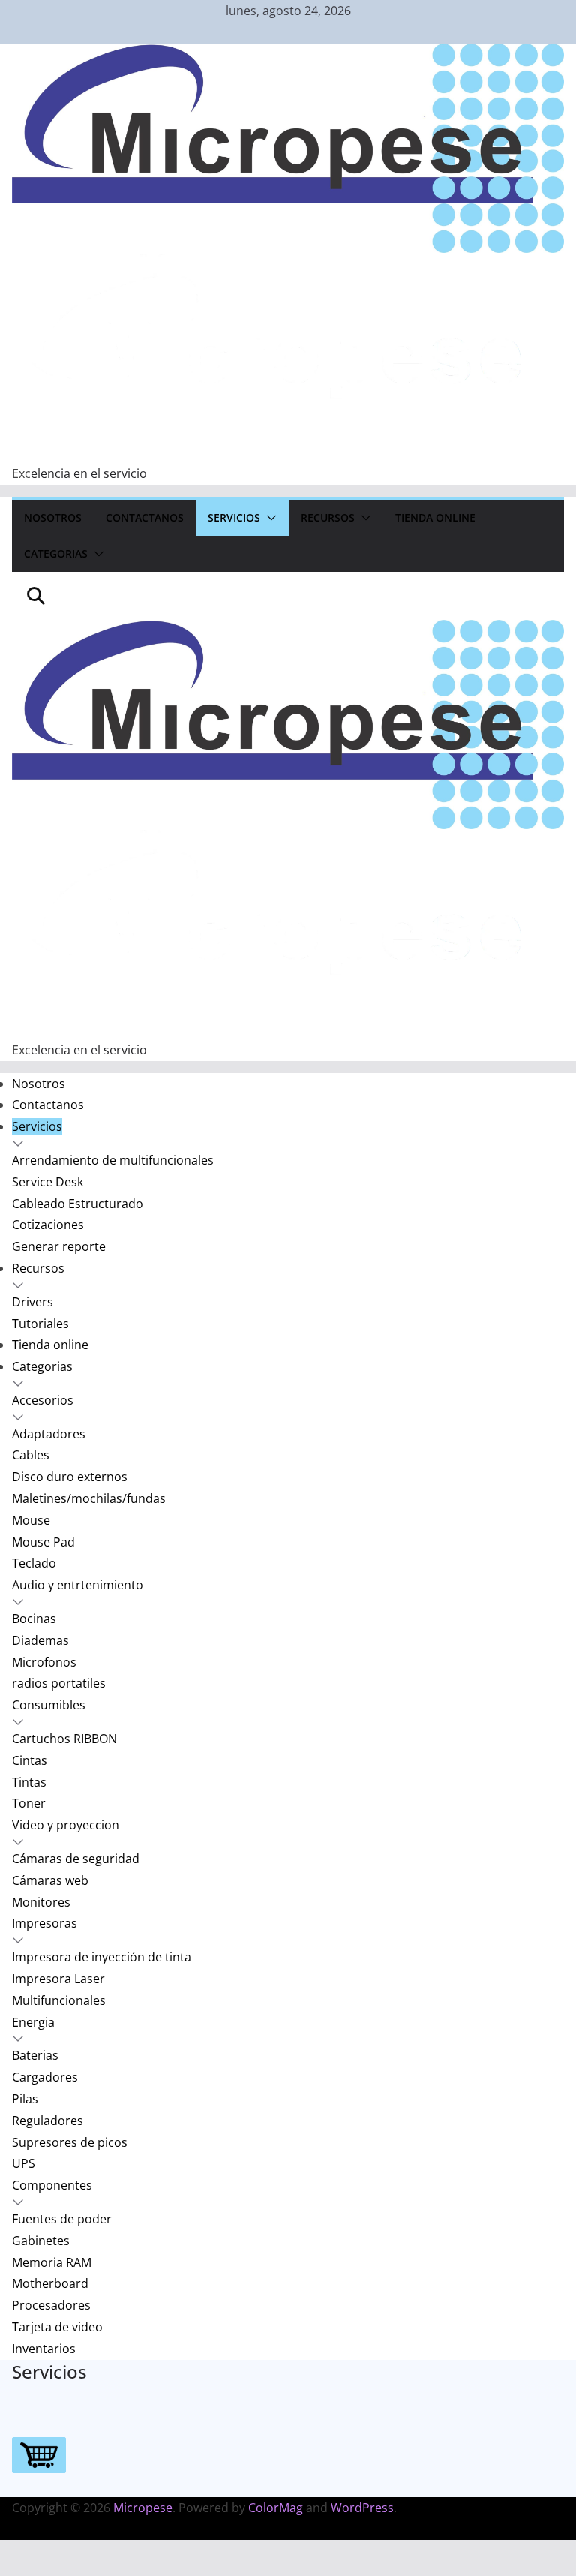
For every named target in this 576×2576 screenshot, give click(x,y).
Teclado (34, 1563)
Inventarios (44, 2349)
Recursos (328, 517)
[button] (268, 518)
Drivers (33, 1302)
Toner (29, 1803)
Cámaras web (50, 1880)
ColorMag (276, 2508)
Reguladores (48, 2121)
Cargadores (45, 2077)
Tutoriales (40, 1324)
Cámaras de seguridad (76, 1859)
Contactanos (145, 517)
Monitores (41, 1902)
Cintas (30, 1760)
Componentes (52, 2185)
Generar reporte (59, 1246)
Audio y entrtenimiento (78, 1585)
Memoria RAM (52, 2262)
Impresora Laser (58, 1979)
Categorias (56, 553)
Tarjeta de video (57, 2327)
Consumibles (49, 1705)
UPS (24, 2163)
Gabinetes (41, 2241)
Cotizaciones (48, 1225)
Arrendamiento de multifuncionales (113, 1160)
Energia (33, 2022)
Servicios (234, 517)
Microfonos (44, 1662)
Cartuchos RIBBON (64, 1739)
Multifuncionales (59, 2000)
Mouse (31, 1520)
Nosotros (53, 517)
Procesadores (51, 2305)
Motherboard (50, 2283)
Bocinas (34, 1619)
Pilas (25, 2099)
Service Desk (48, 1182)
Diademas (40, 1640)
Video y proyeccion (66, 1825)
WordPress (362, 2508)
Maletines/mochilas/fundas (89, 1498)
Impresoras (45, 1923)
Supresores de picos (70, 2142)
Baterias (35, 2055)
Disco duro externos (70, 1477)
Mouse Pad (43, 1542)
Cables (31, 1455)
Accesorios (43, 1400)
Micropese (143, 2508)
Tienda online (435, 517)
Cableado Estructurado (78, 1204)
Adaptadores (49, 1434)
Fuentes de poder (62, 2219)
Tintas (29, 1782)
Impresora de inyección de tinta (102, 1957)
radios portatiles (59, 1683)
